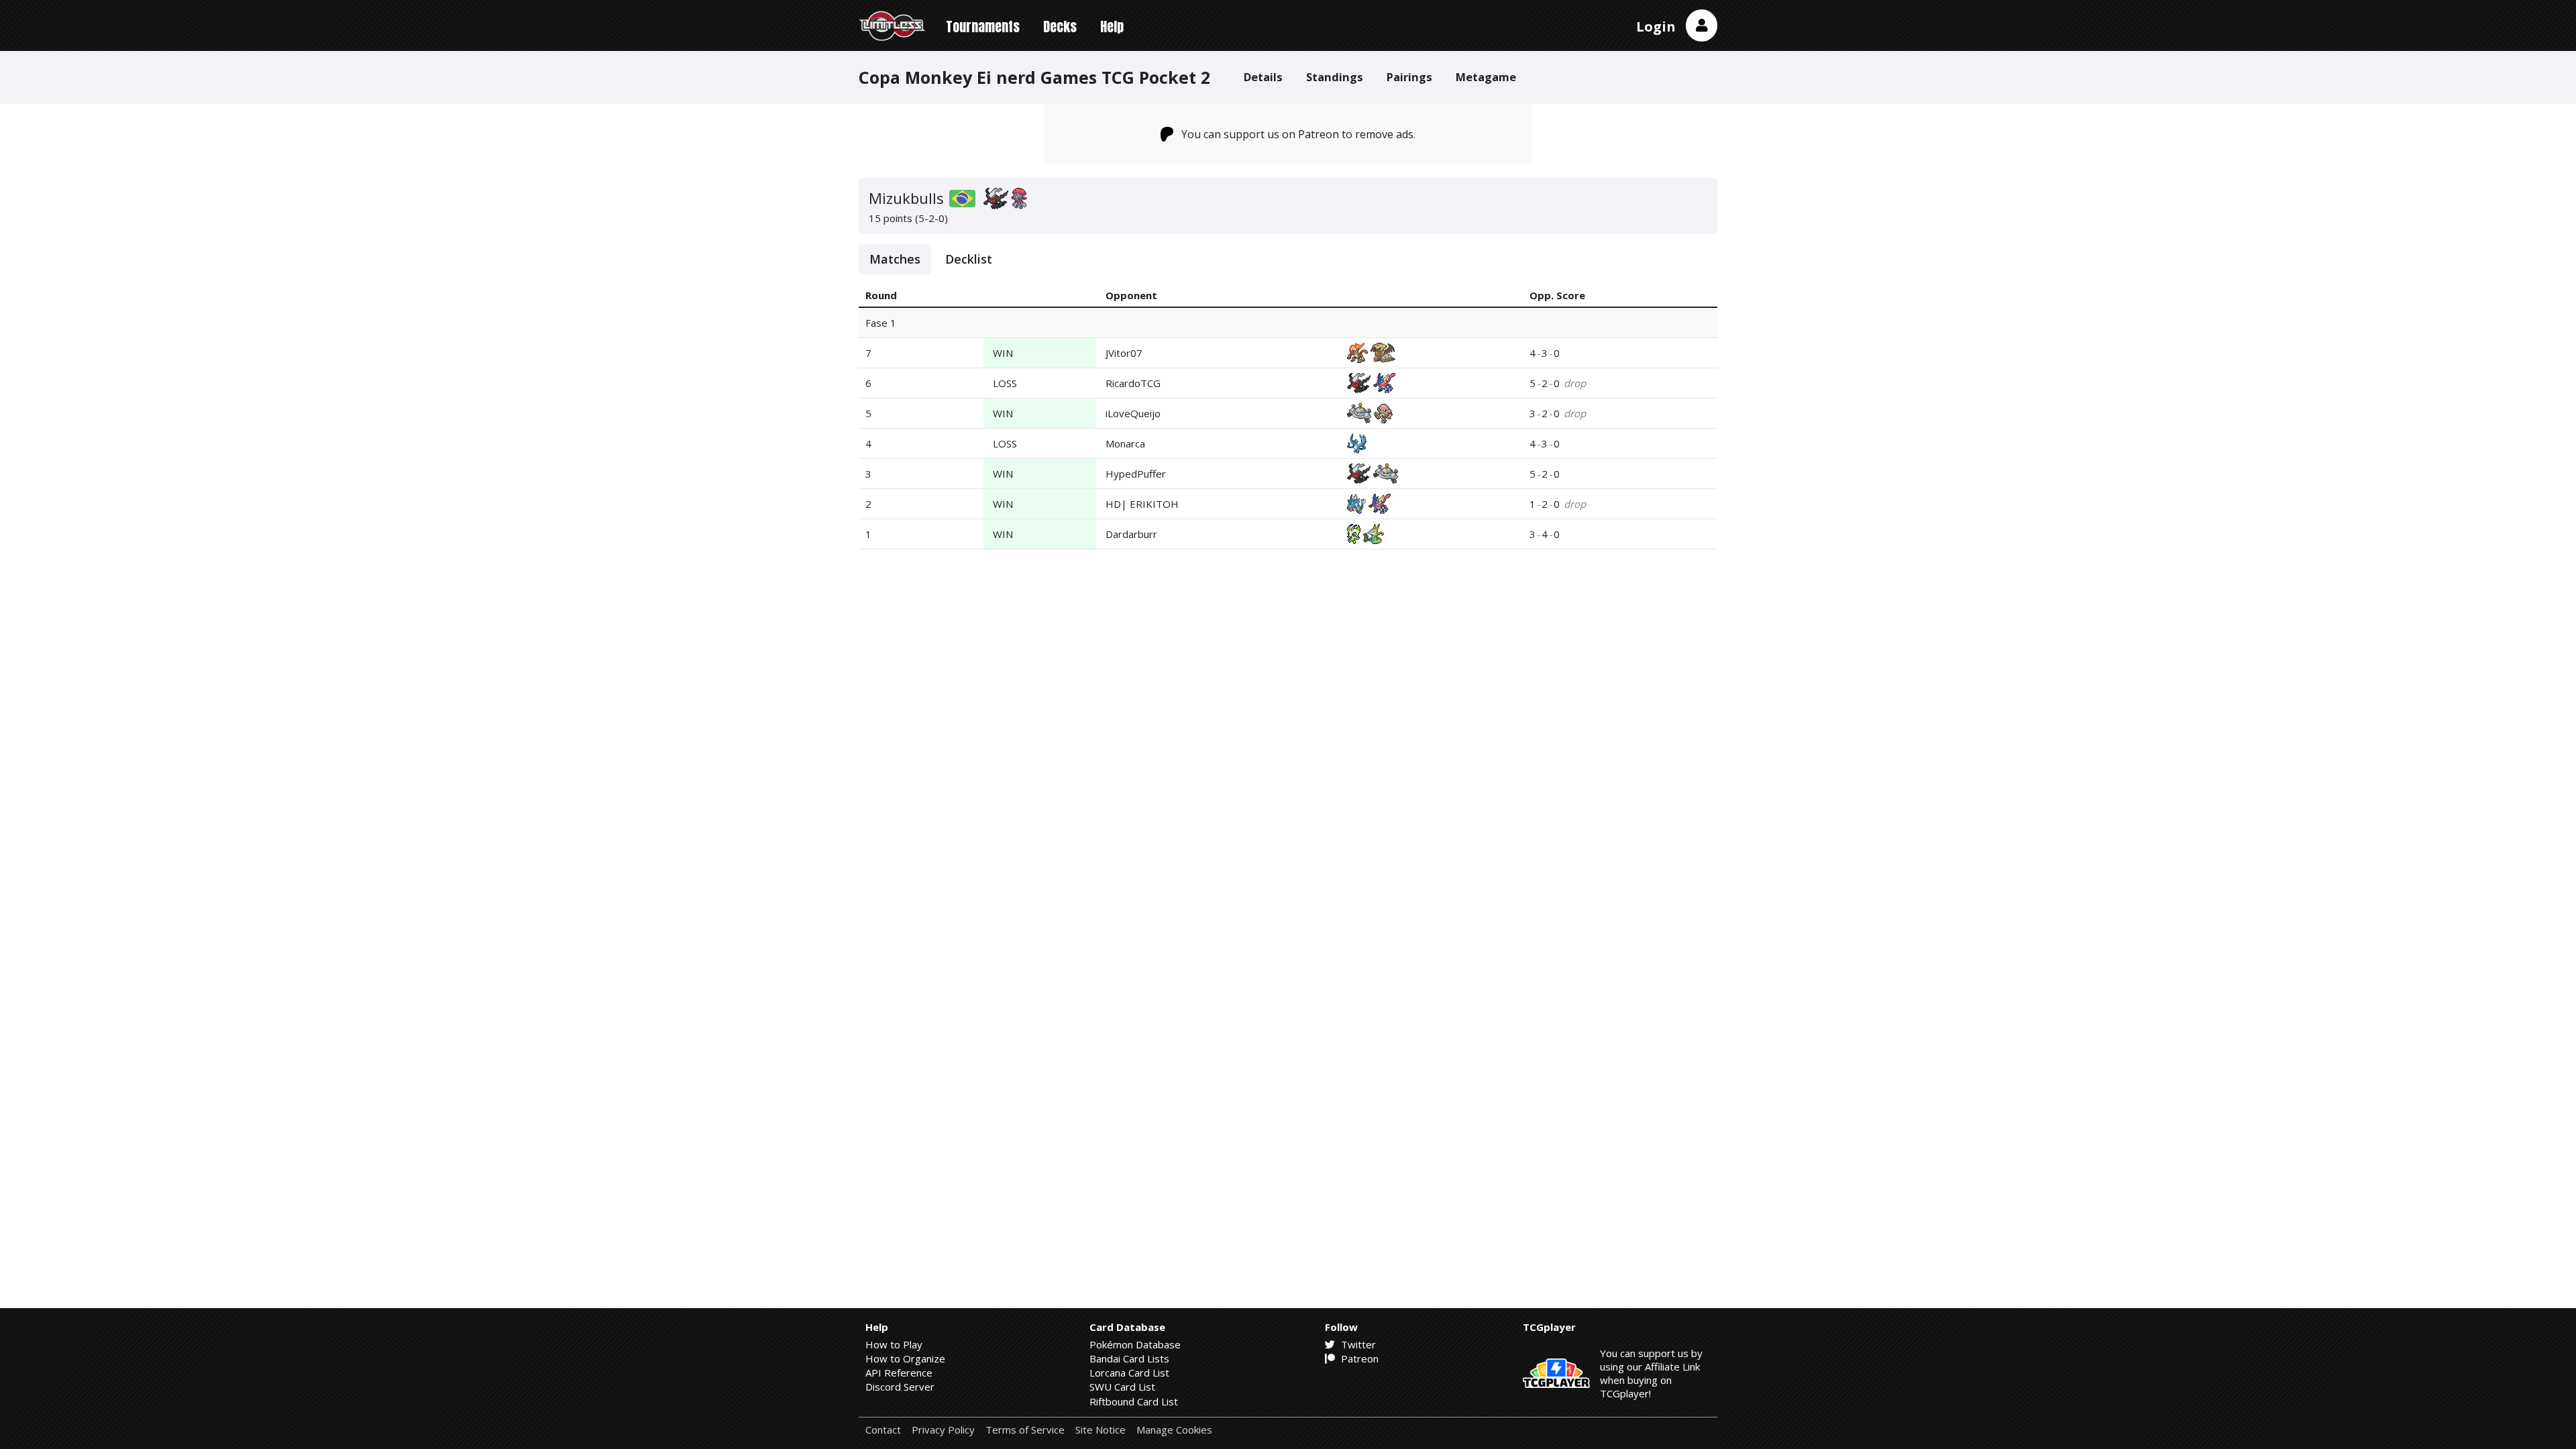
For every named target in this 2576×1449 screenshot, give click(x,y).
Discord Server (900, 1387)
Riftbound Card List (1134, 1401)
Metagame (1486, 77)
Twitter (1357, 1344)
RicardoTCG (1133, 383)
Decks (1060, 26)
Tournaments (983, 26)
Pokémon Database (1135, 1344)
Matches (895, 259)
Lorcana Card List (1129, 1373)
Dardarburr (1131, 534)
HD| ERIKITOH (1142, 504)
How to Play (894, 1344)
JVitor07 (1124, 353)
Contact (883, 1430)
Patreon (1358, 1358)
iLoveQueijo (1133, 413)
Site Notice (1101, 1430)
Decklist (969, 259)
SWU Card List (1122, 1387)
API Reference (899, 1373)
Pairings (1409, 77)
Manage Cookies (1174, 1430)
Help (1112, 26)
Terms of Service (1025, 1430)
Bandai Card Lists (1129, 1358)
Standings (1335, 77)
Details (1263, 77)
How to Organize (905, 1358)
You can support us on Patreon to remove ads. (1298, 134)
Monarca (1125, 443)
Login (1656, 26)
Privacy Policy (943, 1430)
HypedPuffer (1136, 474)
